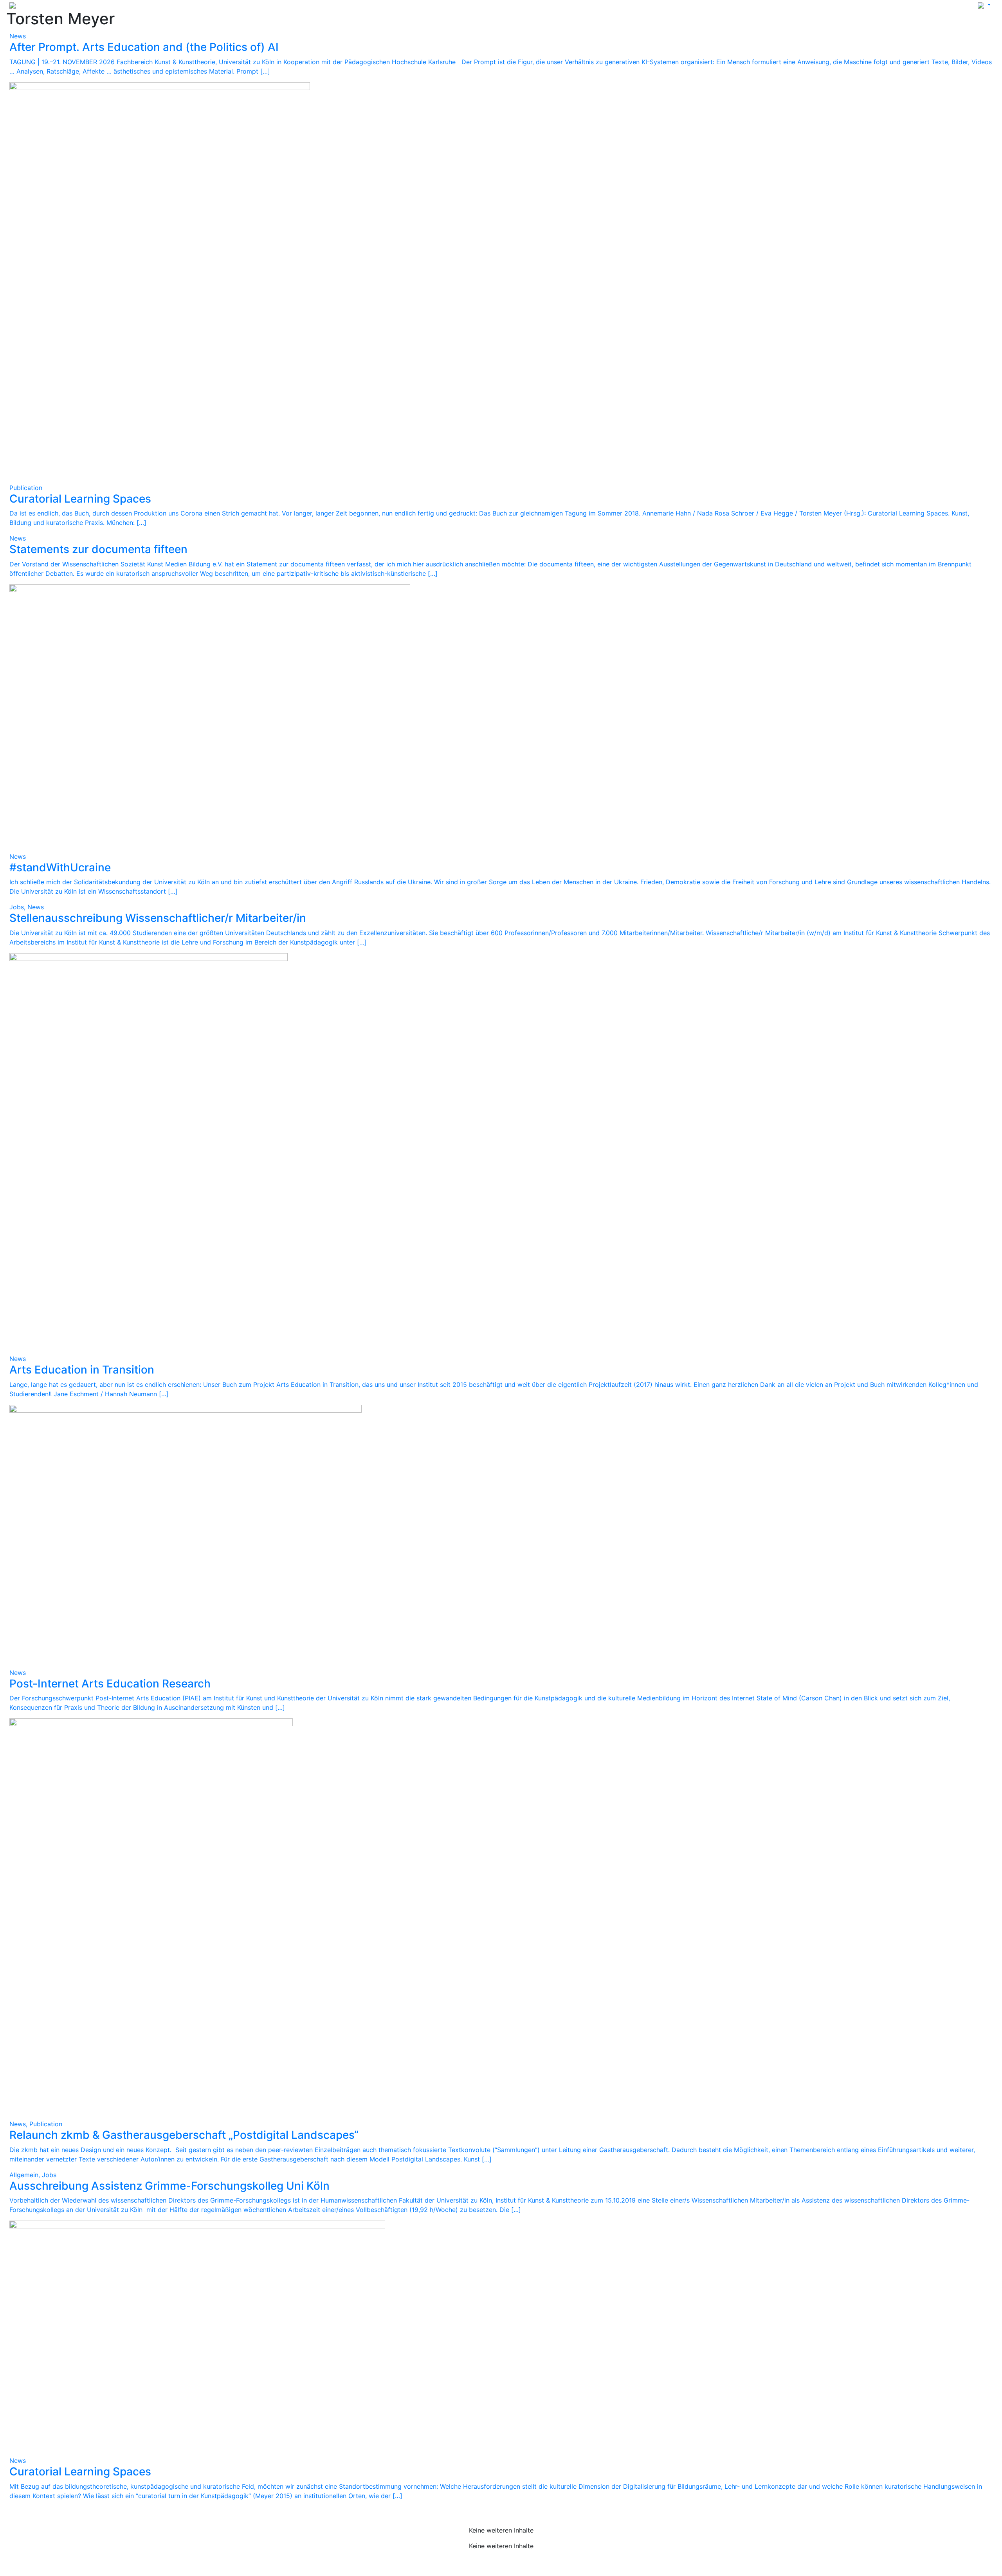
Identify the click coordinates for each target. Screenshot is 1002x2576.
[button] (984, 5)
